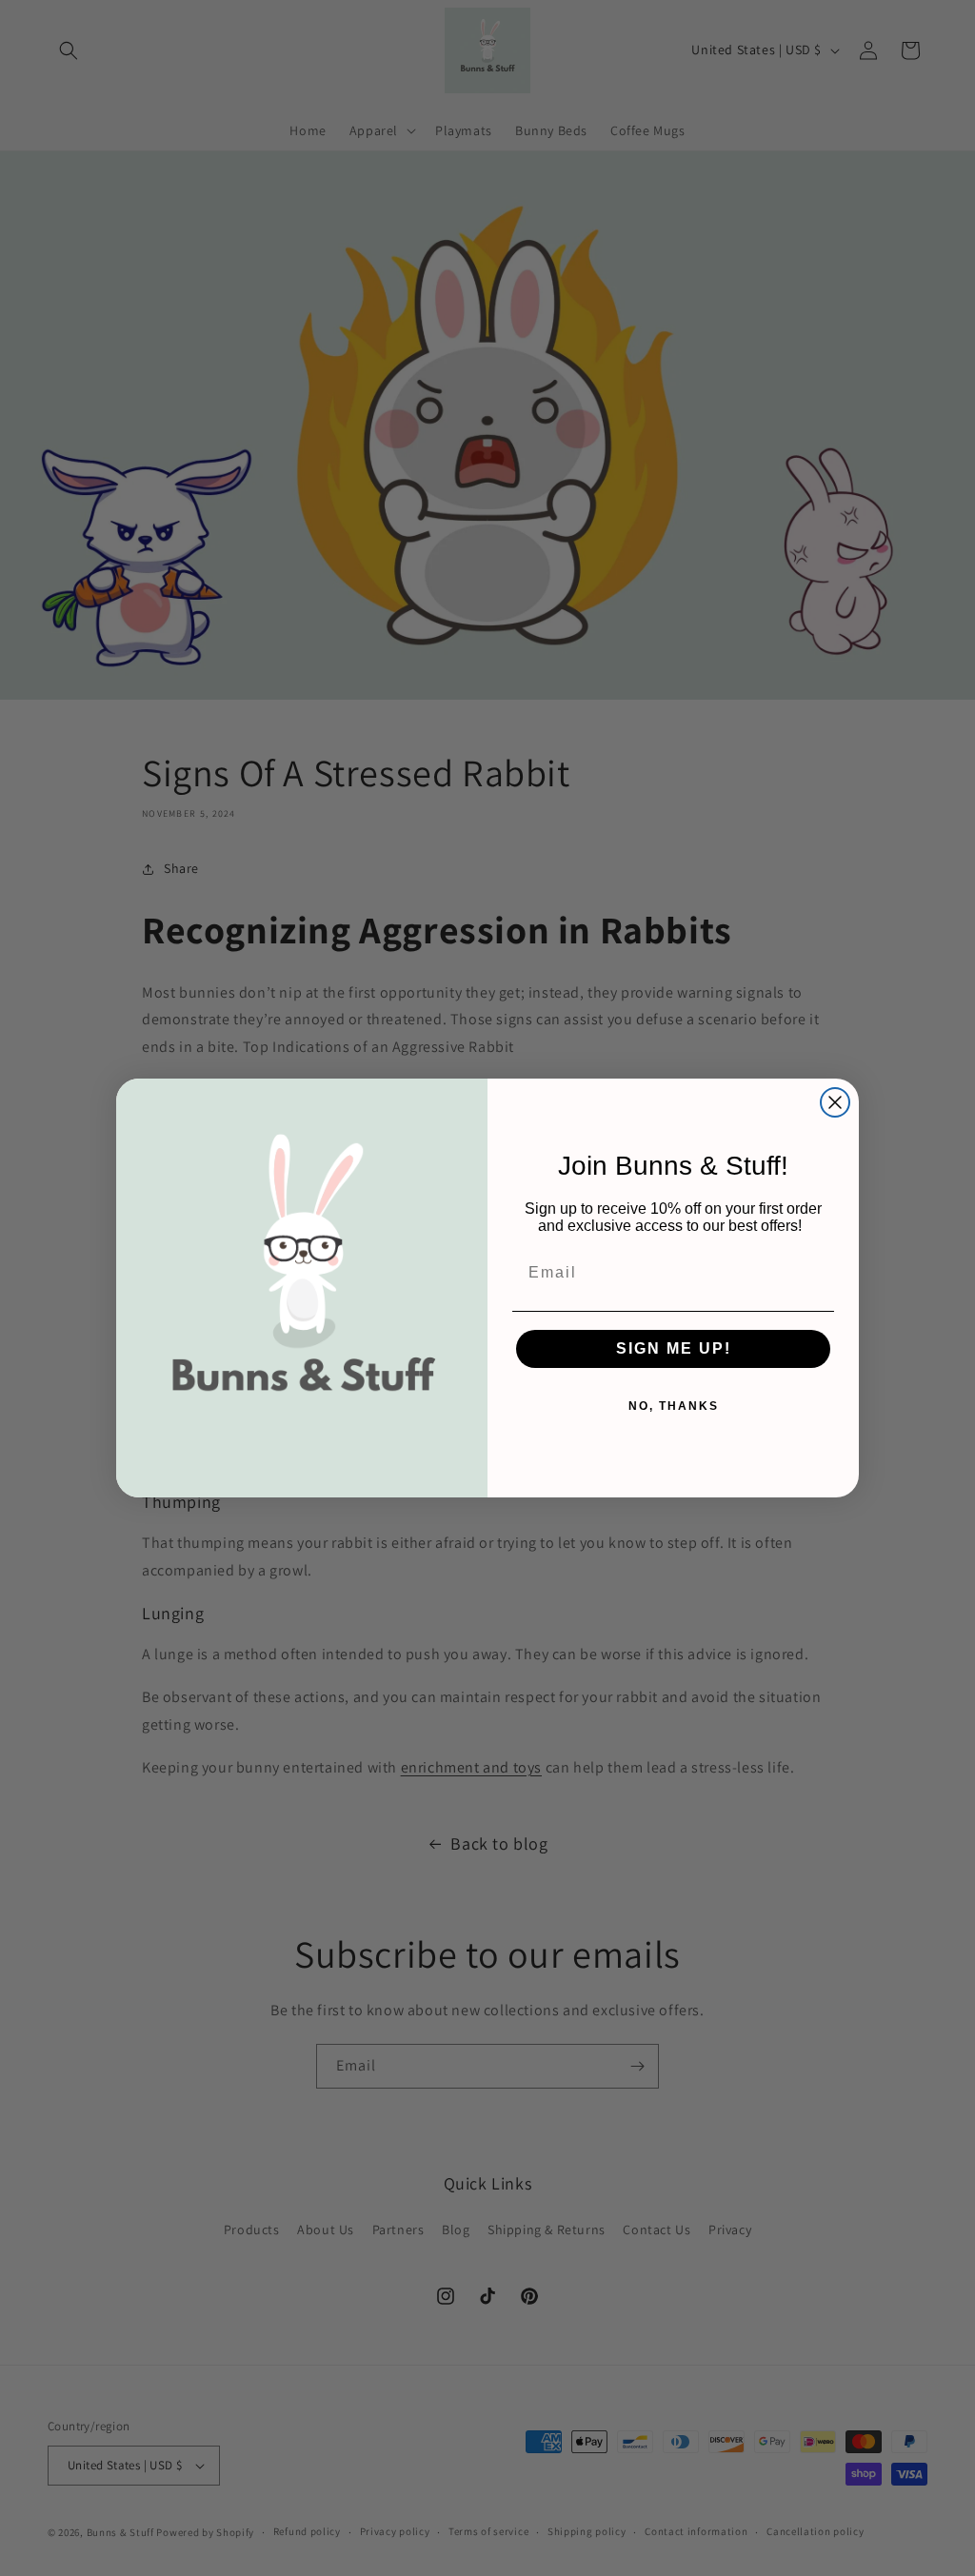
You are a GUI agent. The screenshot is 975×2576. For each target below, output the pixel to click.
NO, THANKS (674, 1406)
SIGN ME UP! (674, 1348)
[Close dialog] (835, 1102)
